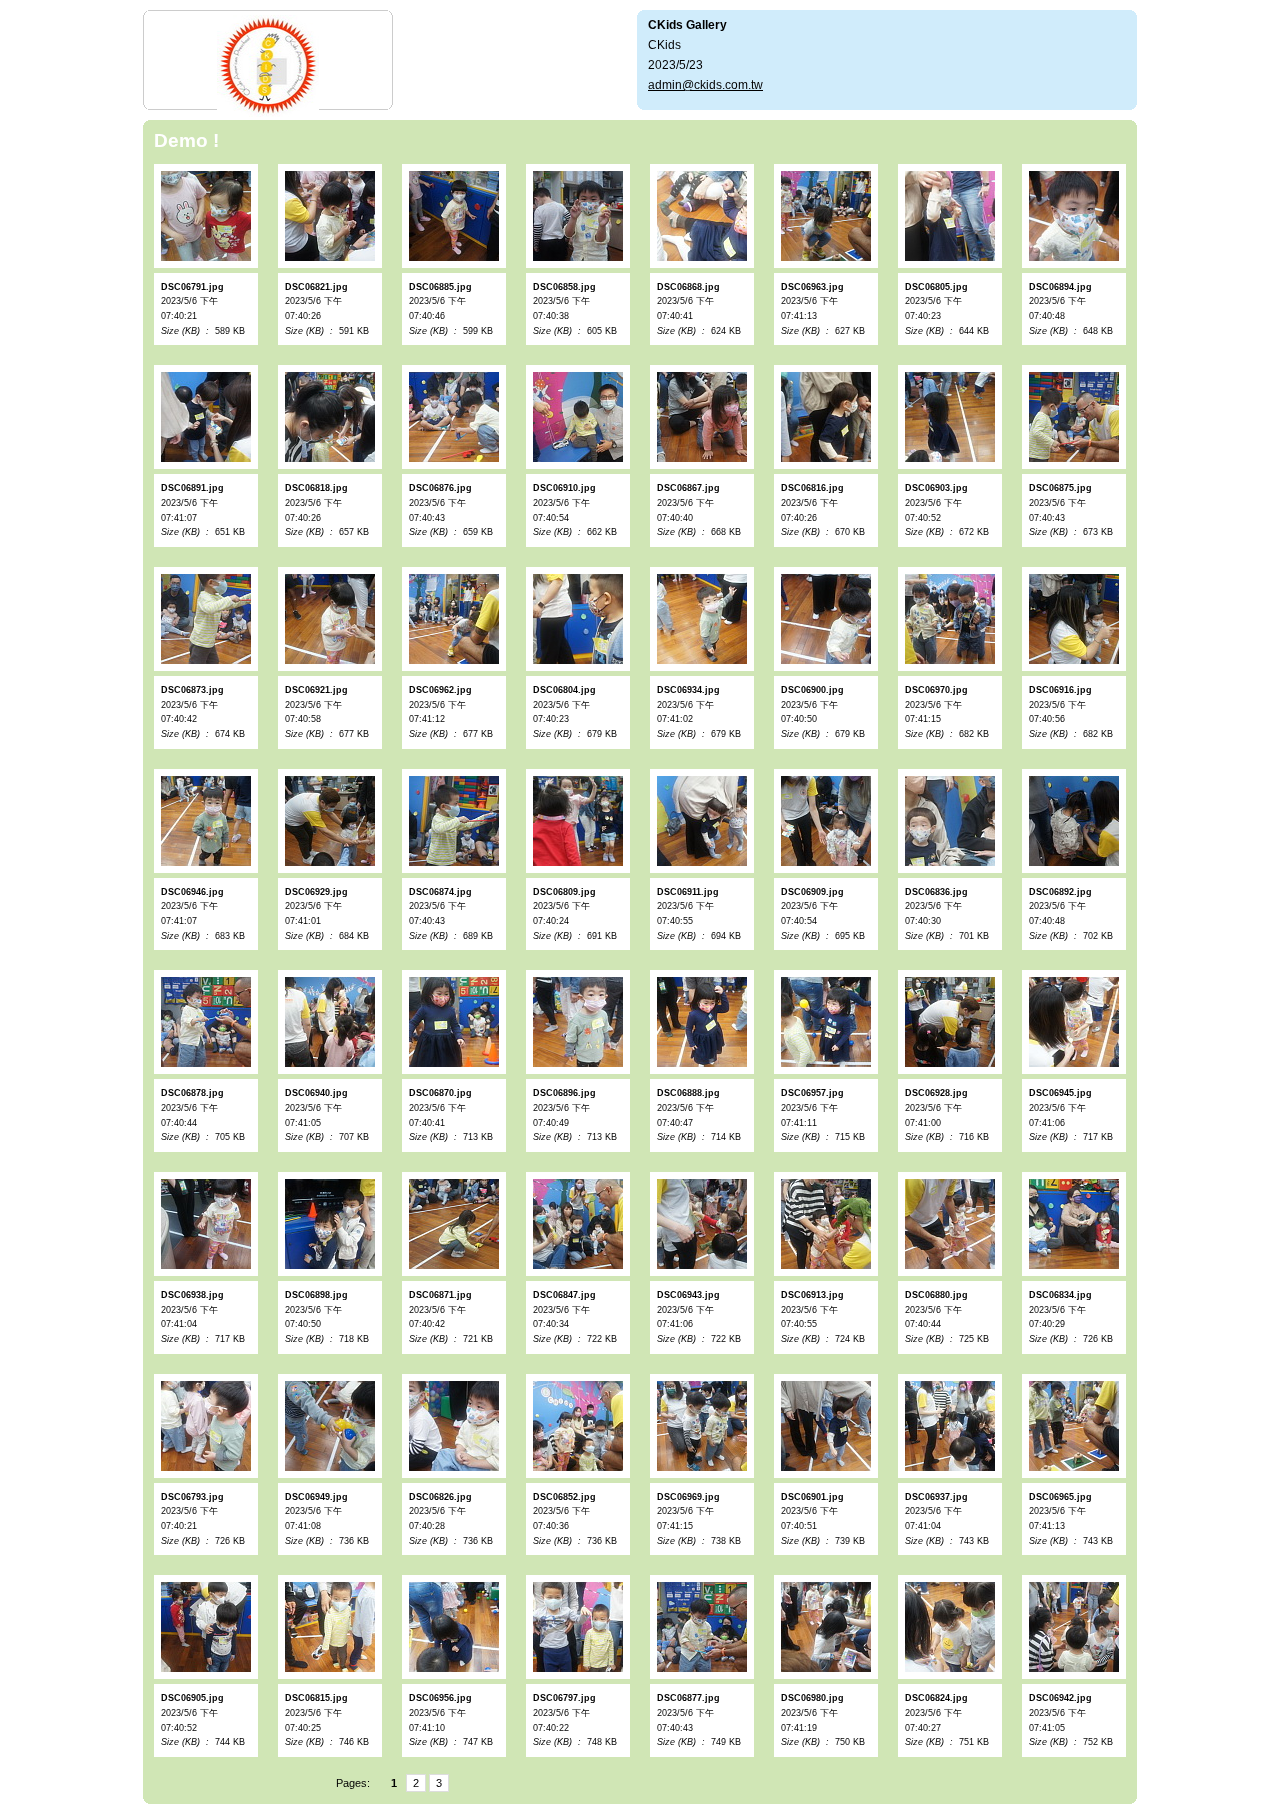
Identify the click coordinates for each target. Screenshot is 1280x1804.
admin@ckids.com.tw (705, 85)
